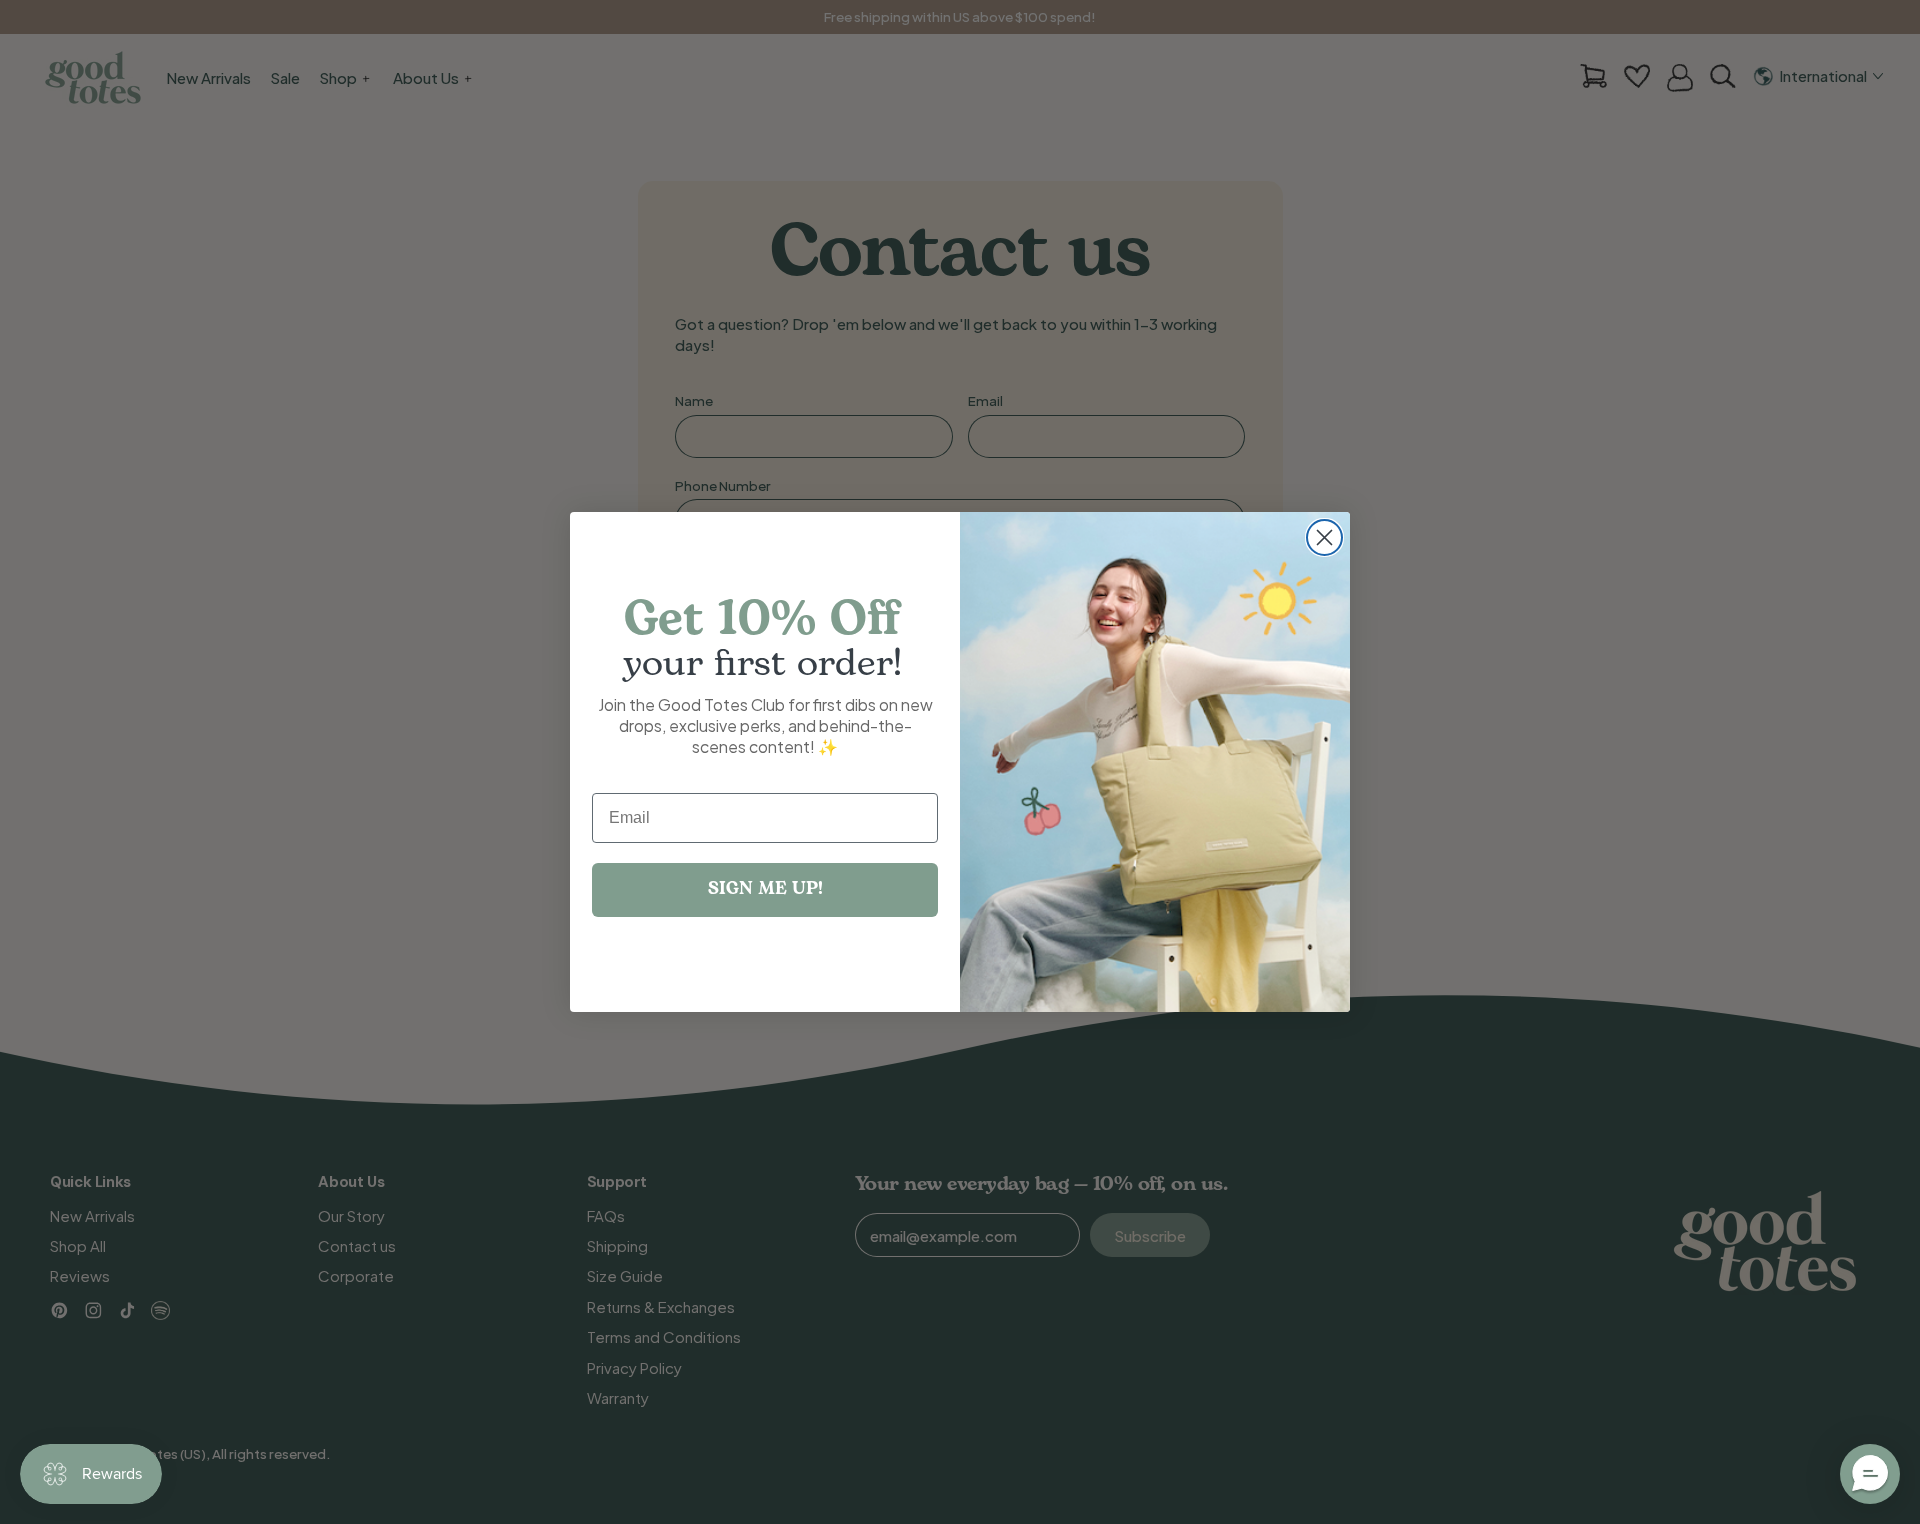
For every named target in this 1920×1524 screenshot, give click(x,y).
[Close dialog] (1324, 537)
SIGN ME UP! (765, 889)
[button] (1870, 1474)
